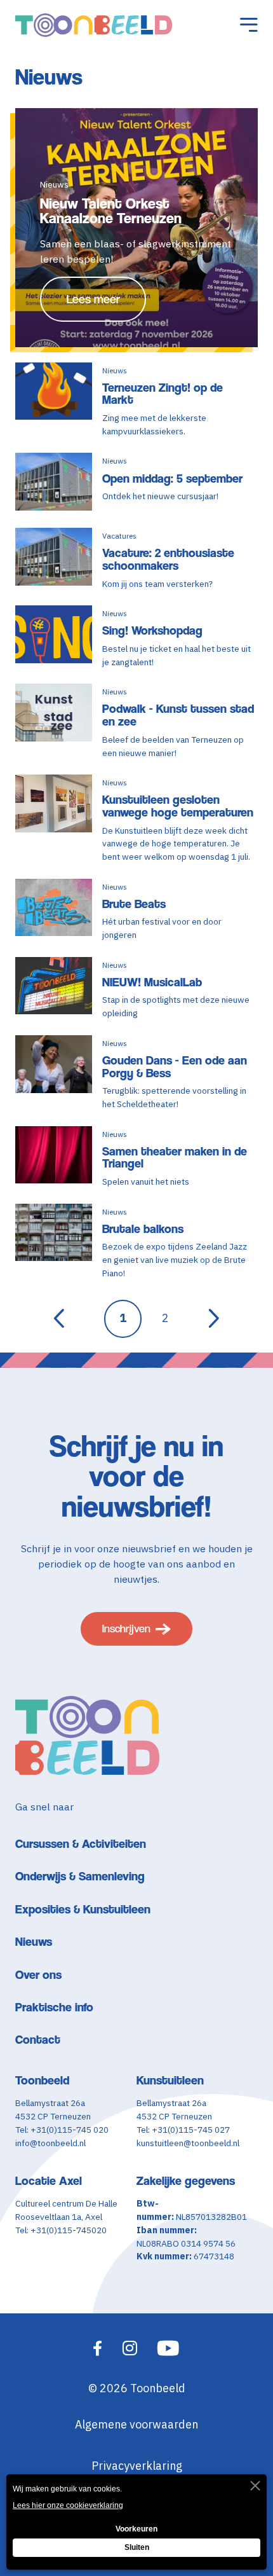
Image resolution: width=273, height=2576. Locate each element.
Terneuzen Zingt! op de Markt (163, 394)
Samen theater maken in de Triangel (175, 1158)
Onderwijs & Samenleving (80, 1876)
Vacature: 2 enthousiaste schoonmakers (168, 559)
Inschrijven (126, 1629)
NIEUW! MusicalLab (152, 982)
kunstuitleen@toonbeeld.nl (188, 2143)
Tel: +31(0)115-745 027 (183, 2130)
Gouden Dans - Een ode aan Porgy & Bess (175, 1067)
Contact (38, 2040)
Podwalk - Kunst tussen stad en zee (178, 715)
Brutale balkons (143, 1229)
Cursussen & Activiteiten (81, 1844)
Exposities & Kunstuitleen (83, 1909)
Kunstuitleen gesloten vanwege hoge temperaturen (178, 806)
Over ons (38, 1975)
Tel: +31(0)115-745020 (61, 2230)
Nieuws (34, 1942)
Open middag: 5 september (172, 479)
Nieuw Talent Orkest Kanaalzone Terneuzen (111, 211)
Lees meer (93, 299)
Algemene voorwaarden (136, 2424)
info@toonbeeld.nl (50, 2143)
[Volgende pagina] (214, 1319)
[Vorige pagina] (59, 1319)
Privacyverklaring (137, 2466)
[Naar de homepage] (94, 25)
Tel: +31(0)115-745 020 (62, 2130)
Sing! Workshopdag (152, 630)
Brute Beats (134, 904)
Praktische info (54, 2007)
